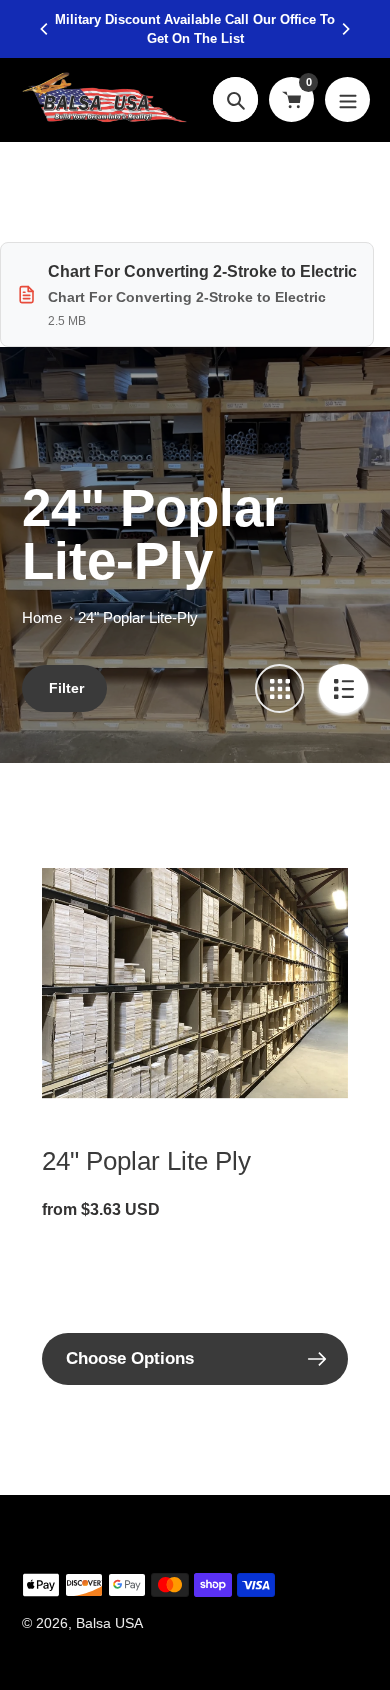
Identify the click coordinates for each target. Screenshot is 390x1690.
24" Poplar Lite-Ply (138, 617)
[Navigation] (347, 99)
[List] (343, 688)
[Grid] (279, 688)
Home (42, 617)
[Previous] (45, 29)
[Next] (345, 29)
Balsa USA (109, 1623)
